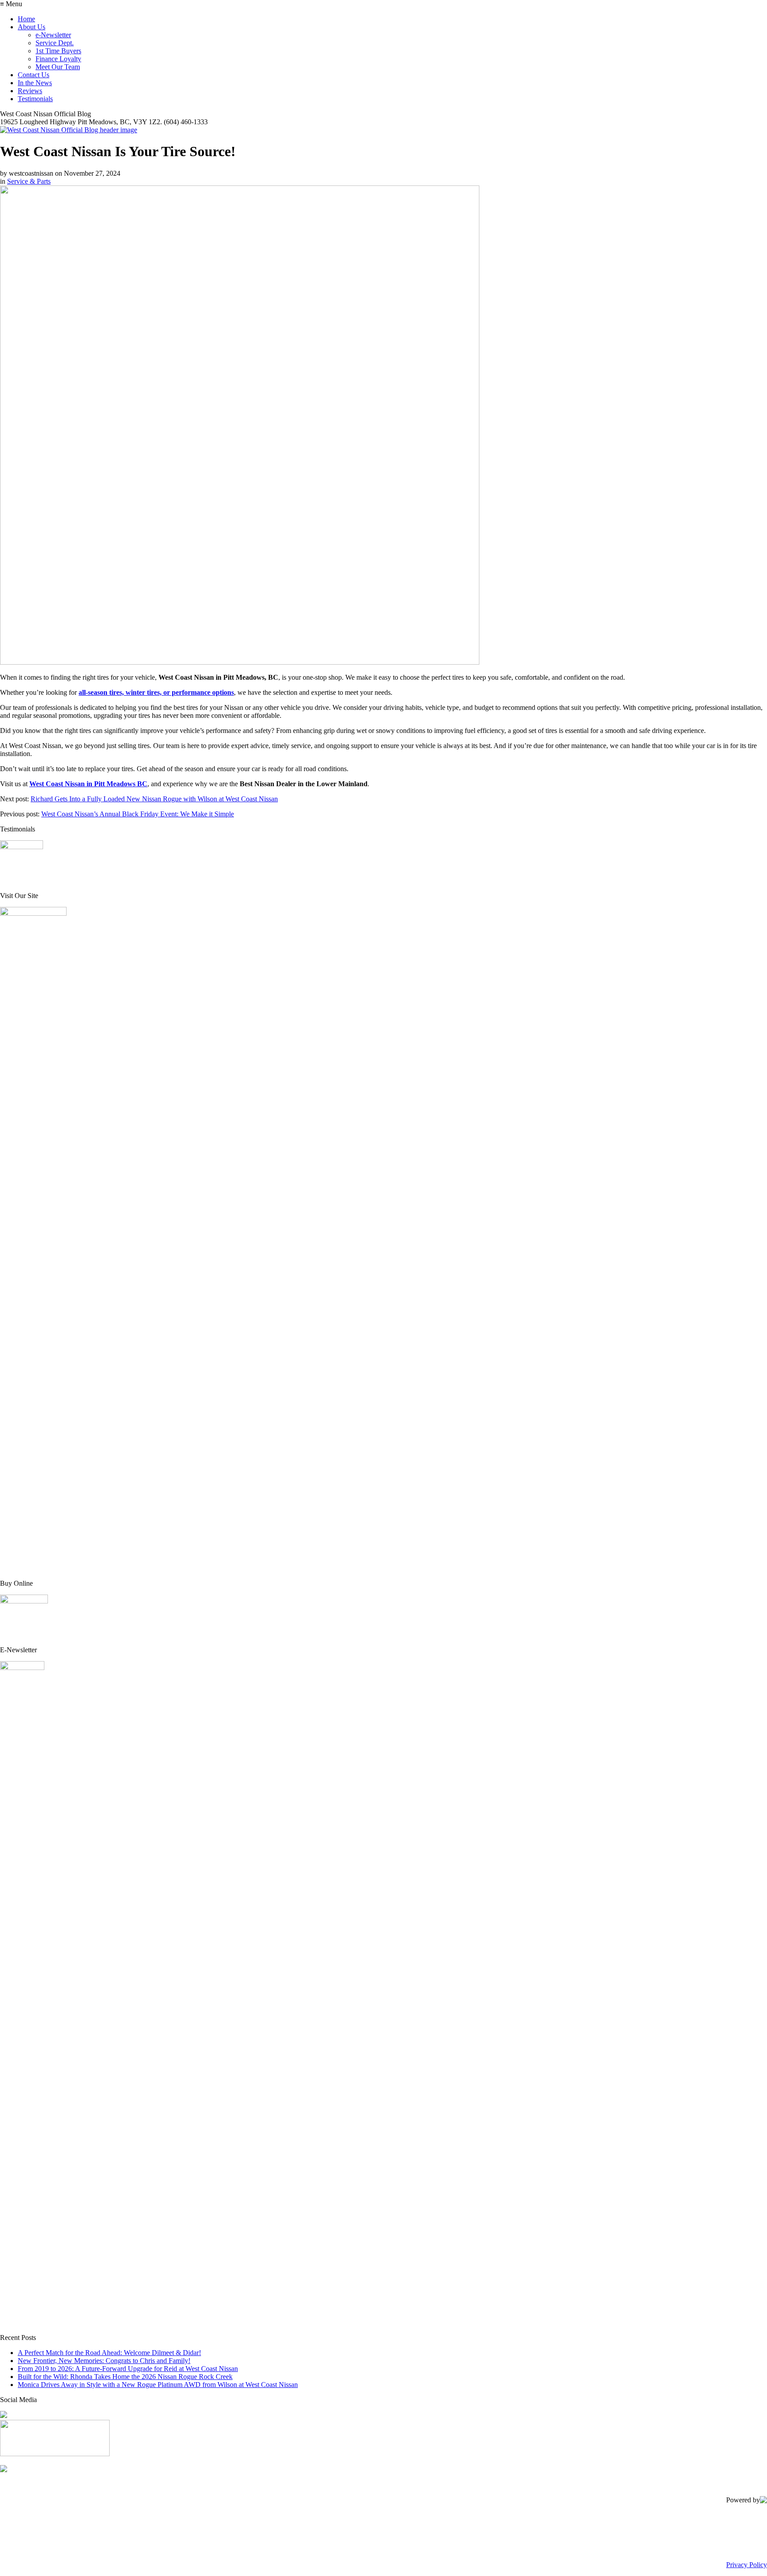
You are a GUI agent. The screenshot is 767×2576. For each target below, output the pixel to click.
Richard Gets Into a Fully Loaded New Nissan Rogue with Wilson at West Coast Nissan (154, 799)
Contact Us (34, 75)
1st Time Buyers (58, 51)
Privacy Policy (747, 2565)
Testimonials (35, 99)
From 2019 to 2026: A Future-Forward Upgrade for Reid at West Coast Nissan (128, 2369)
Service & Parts (29, 181)
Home (26, 19)
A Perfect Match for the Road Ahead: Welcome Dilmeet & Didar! (109, 2353)
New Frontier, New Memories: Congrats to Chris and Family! (104, 2361)
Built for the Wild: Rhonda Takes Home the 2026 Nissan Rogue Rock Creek (125, 2377)
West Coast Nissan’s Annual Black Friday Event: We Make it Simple (138, 814)
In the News (35, 83)
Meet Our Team (58, 67)
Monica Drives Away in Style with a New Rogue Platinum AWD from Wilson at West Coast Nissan (158, 2385)
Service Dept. (55, 43)
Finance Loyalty (58, 59)
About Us (32, 27)
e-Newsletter (53, 35)
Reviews (30, 91)
